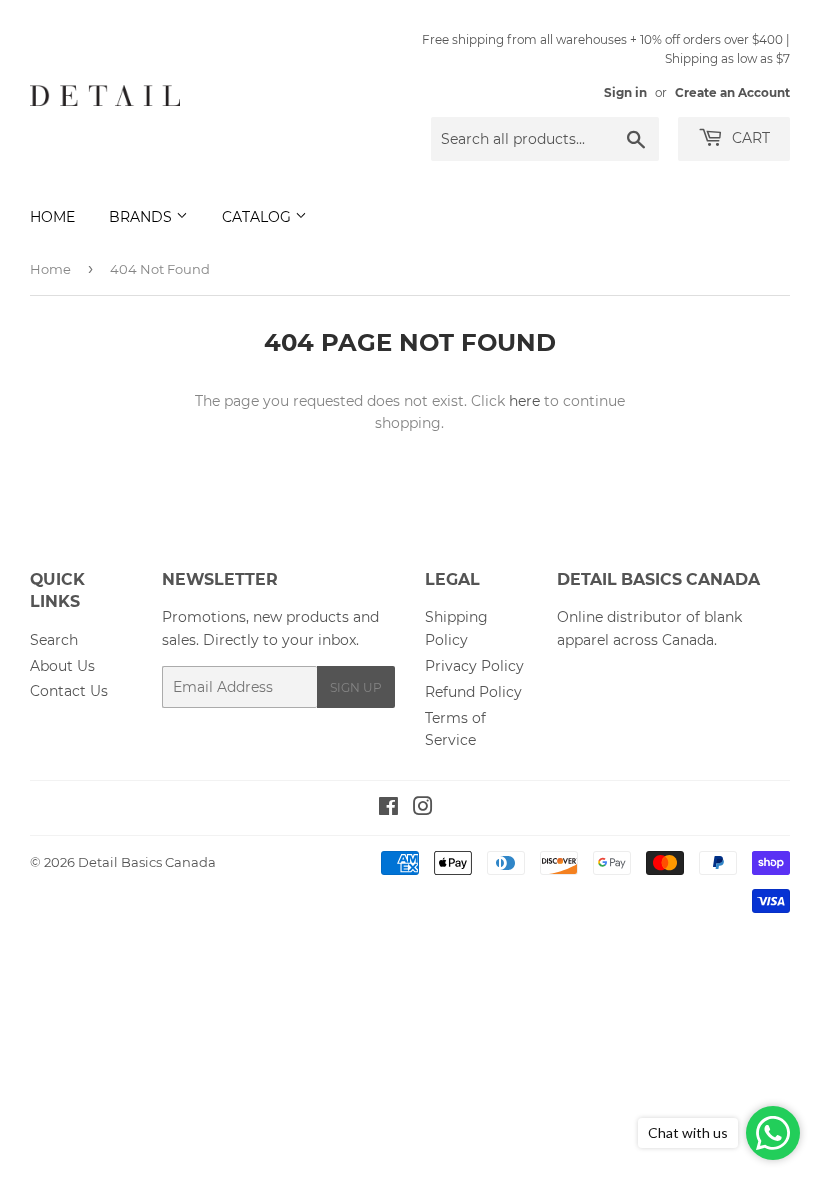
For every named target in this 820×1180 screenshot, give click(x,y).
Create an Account (732, 92)
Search (54, 640)
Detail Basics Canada (147, 862)
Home (52, 217)
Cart (749, 138)
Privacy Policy (474, 666)
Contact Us (69, 691)
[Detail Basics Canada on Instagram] (423, 809)
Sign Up (356, 687)
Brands (142, 217)
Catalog (258, 217)
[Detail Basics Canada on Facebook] (388, 809)
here (524, 401)
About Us (62, 666)
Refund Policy (473, 692)
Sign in (625, 92)
